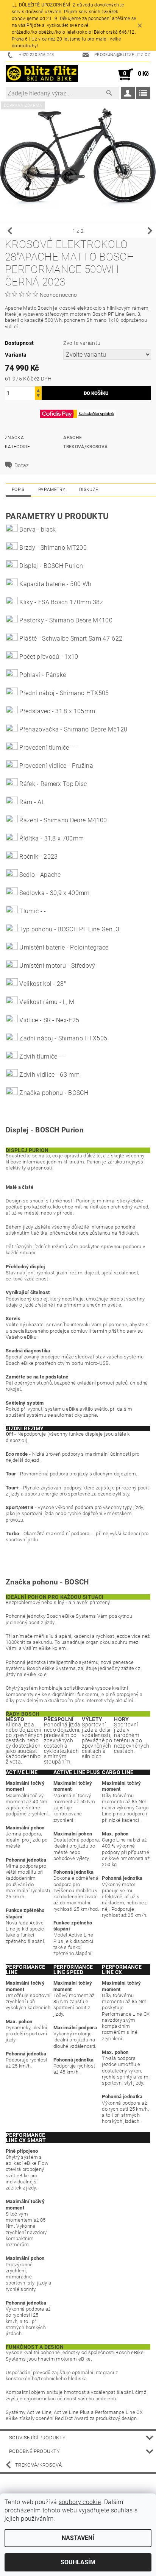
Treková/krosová (85, 447)
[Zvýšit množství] (38, 390)
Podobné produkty (34, 2451)
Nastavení (78, 2538)
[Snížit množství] (38, 397)
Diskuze (89, 490)
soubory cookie (80, 2502)
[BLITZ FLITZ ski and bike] (42, 75)
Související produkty (37, 2438)
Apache (73, 438)
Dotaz (22, 465)
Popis (18, 490)
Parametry (52, 490)
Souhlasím (78, 2562)
